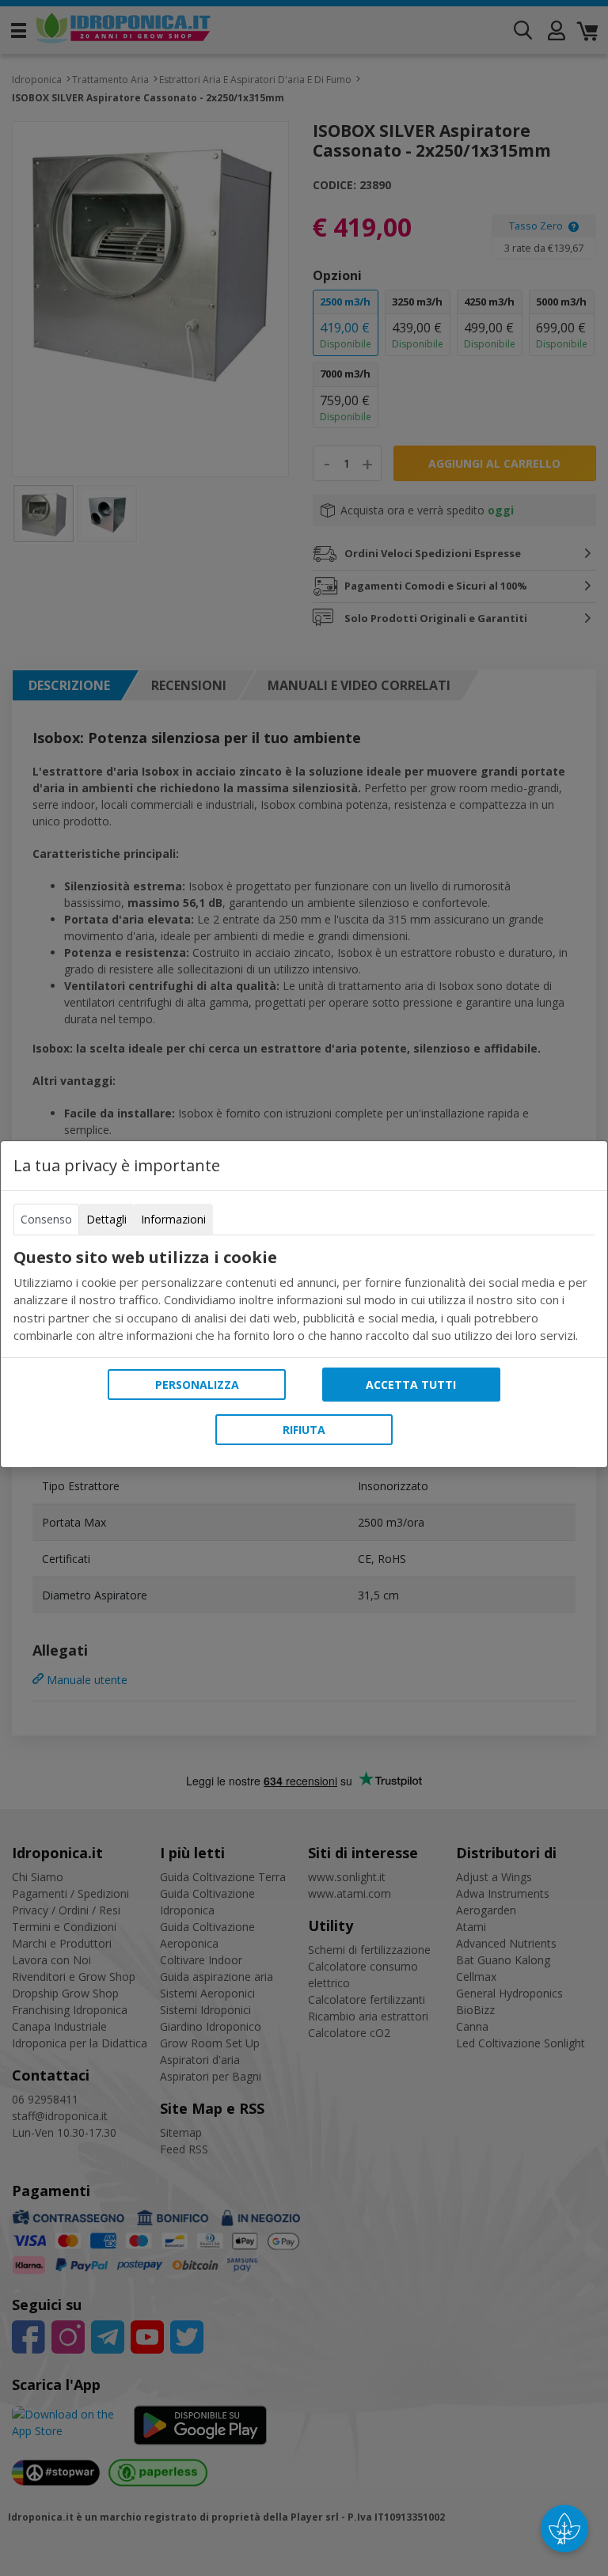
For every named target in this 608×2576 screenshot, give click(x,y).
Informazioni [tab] (173, 1219)
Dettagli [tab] (106, 1219)
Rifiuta (304, 1430)
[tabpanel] (304, 1296)
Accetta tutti (411, 1385)
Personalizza (197, 1385)
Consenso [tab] (46, 1219)
